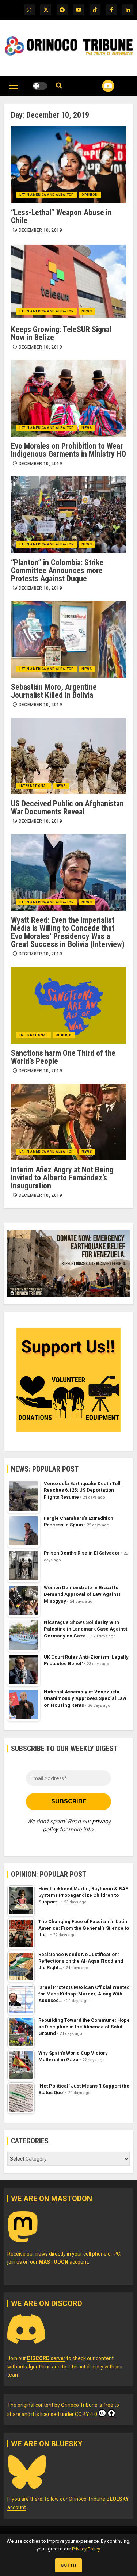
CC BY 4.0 (86, 2414)
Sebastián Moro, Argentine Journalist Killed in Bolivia (54, 691)
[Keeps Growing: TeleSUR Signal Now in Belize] (68, 282)
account (63, 2262)
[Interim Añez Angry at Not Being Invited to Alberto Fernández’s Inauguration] (68, 1122)
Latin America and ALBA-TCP (47, 195)
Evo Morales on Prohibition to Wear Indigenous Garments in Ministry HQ (68, 450)
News (87, 311)
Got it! (68, 2565)
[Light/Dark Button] (40, 86)
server (46, 2358)
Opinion (90, 195)
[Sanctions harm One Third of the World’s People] (68, 1005)
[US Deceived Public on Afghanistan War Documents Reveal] (68, 756)
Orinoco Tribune (79, 2405)
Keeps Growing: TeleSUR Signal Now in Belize (61, 333)
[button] (14, 90)
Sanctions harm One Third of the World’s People (63, 1057)
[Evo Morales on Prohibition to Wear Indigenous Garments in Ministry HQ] (68, 398)
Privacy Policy (86, 2549)
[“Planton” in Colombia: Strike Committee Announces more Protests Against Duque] (68, 515)
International (34, 786)
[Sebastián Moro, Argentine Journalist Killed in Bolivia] (68, 639)
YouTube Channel (99, 86)
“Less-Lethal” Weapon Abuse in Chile (61, 216)
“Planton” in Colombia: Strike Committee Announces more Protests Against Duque (57, 570)
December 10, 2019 (40, 230)
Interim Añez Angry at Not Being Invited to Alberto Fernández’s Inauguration (62, 1178)
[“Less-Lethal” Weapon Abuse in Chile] (68, 165)
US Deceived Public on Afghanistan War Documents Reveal (67, 808)
